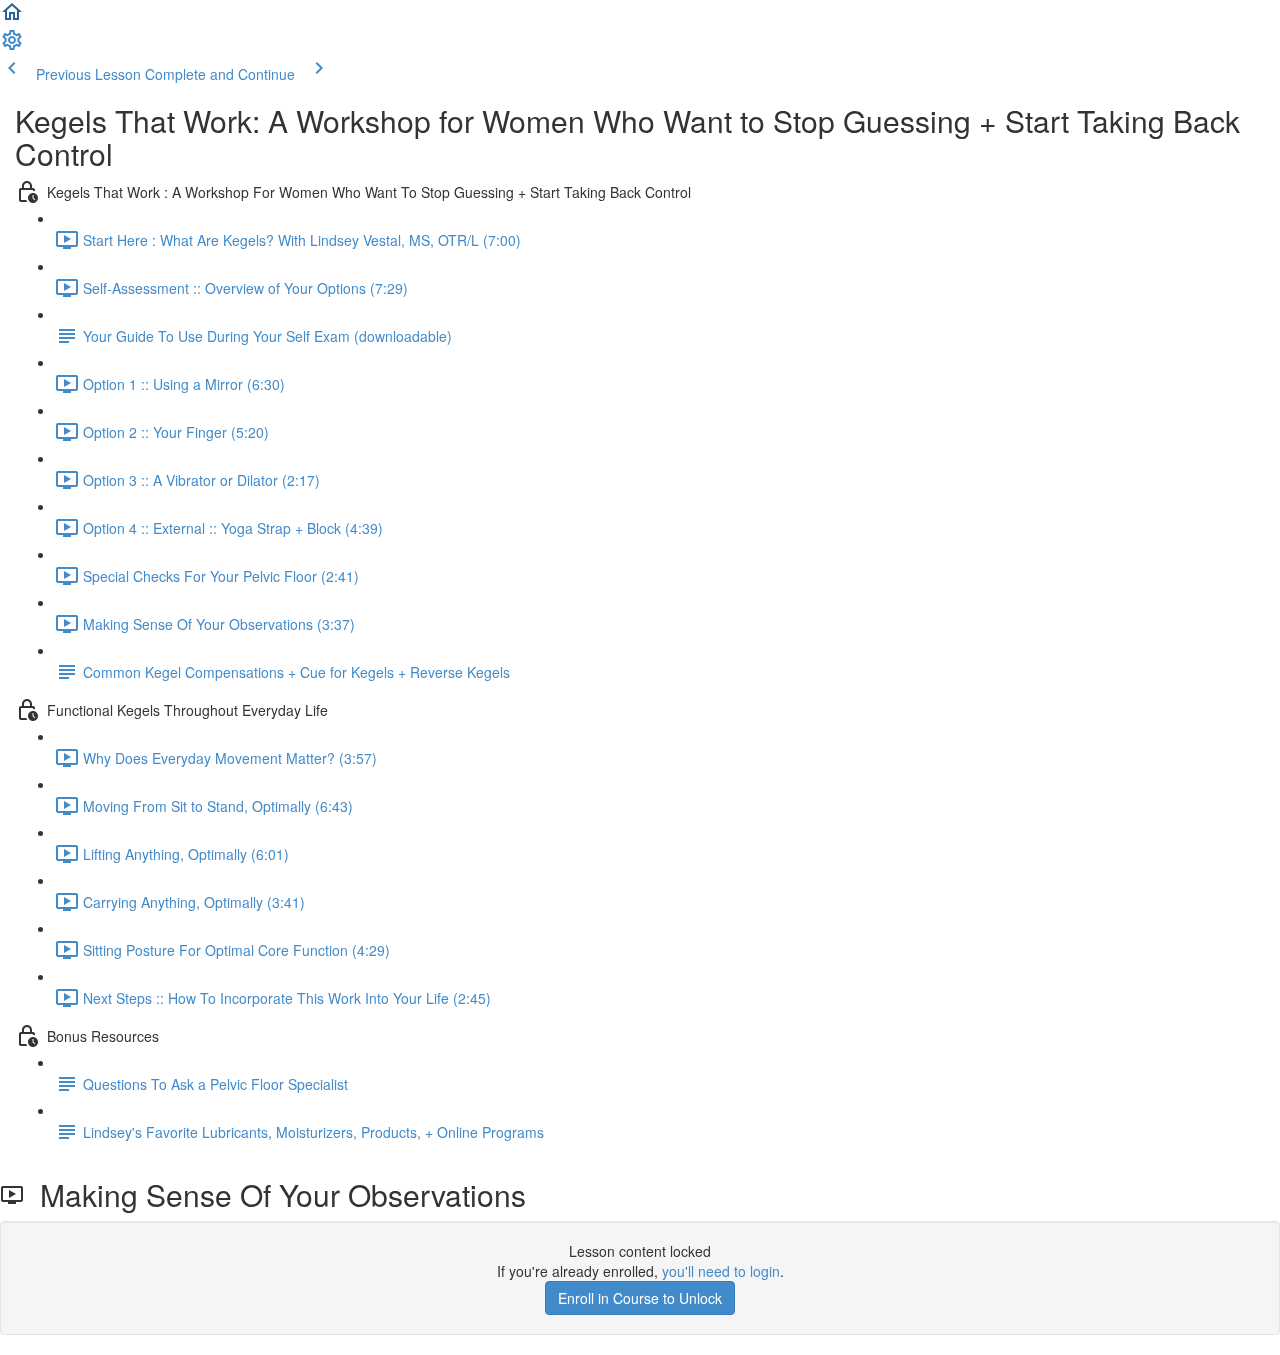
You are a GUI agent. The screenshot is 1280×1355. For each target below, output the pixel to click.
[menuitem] (12, 46)
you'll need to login (721, 1271)
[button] (12, 18)
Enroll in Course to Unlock (640, 1298)
